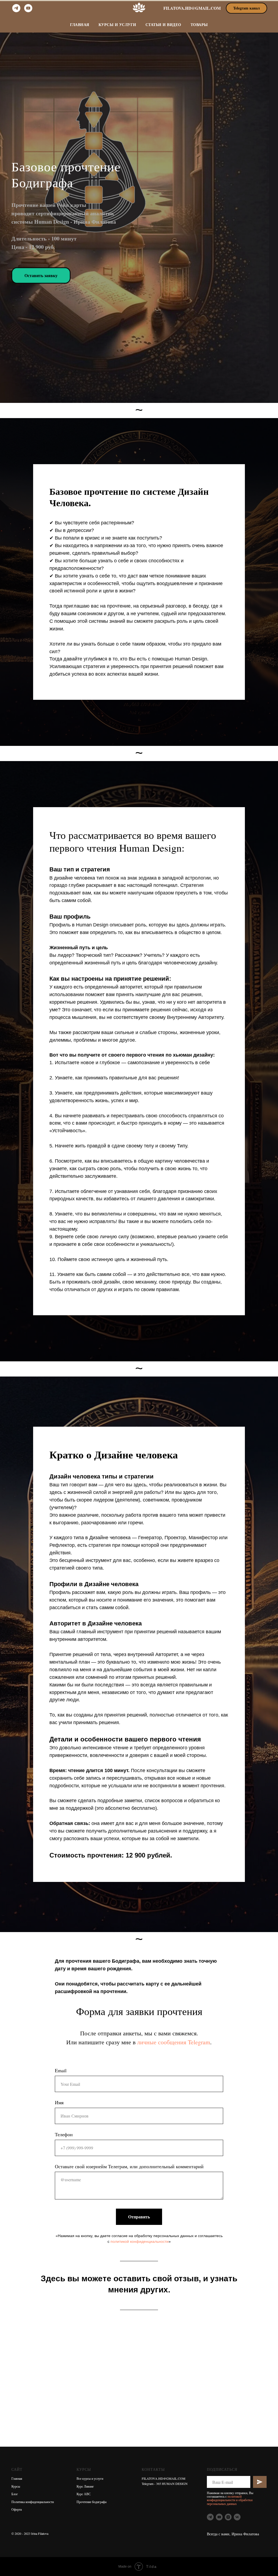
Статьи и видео (163, 25)
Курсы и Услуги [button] (117, 25)
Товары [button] (199, 25)
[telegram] (16, 8)
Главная (80, 25)
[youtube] (28, 8)
